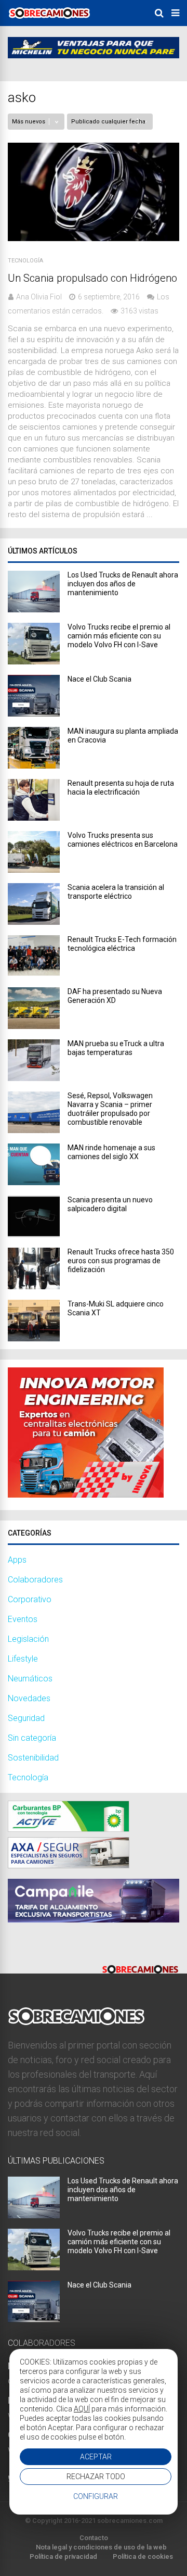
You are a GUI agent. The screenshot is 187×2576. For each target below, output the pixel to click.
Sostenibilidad (33, 1758)
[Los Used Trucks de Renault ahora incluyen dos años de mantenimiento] (34, 610)
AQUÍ (82, 2409)
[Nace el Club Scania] (34, 714)
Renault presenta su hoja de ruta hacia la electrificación (121, 788)
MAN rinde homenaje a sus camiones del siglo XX (111, 1152)
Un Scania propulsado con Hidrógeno (92, 278)
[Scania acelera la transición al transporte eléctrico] (34, 922)
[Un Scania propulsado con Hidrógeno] (94, 238)
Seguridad (26, 1718)
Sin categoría (32, 1738)
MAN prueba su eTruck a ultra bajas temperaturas (116, 1048)
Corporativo (30, 1599)
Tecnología (25, 261)
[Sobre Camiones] (49, 22)
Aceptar (96, 2457)
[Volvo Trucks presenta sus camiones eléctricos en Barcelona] (34, 870)
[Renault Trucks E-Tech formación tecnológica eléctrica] (34, 974)
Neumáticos (30, 1679)
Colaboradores (35, 1580)
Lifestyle (23, 1659)
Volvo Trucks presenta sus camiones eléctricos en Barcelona (123, 840)
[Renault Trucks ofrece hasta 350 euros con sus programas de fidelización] (34, 1286)
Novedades (29, 1698)
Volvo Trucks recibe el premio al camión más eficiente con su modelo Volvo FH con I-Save (119, 636)
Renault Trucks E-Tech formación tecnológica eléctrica (122, 944)
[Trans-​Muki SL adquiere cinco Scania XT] (34, 1339)
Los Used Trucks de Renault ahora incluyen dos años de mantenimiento (123, 584)
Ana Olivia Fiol (39, 297)
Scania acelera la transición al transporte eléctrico (116, 892)
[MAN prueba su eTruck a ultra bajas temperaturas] (34, 1078)
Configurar (96, 2496)
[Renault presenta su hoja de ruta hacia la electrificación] (34, 818)
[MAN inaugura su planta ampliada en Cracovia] (34, 766)
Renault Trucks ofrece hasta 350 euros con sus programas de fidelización (121, 1261)
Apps (17, 1560)
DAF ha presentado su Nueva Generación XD (115, 996)
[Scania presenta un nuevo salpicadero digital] (34, 1234)
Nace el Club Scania (99, 679)
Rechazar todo (96, 2477)
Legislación (28, 1639)
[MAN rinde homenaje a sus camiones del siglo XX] (34, 1182)
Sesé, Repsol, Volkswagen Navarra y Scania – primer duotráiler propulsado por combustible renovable (110, 1109)
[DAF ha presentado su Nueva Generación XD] (34, 1026)
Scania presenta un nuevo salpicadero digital (110, 1204)
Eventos (23, 1619)
